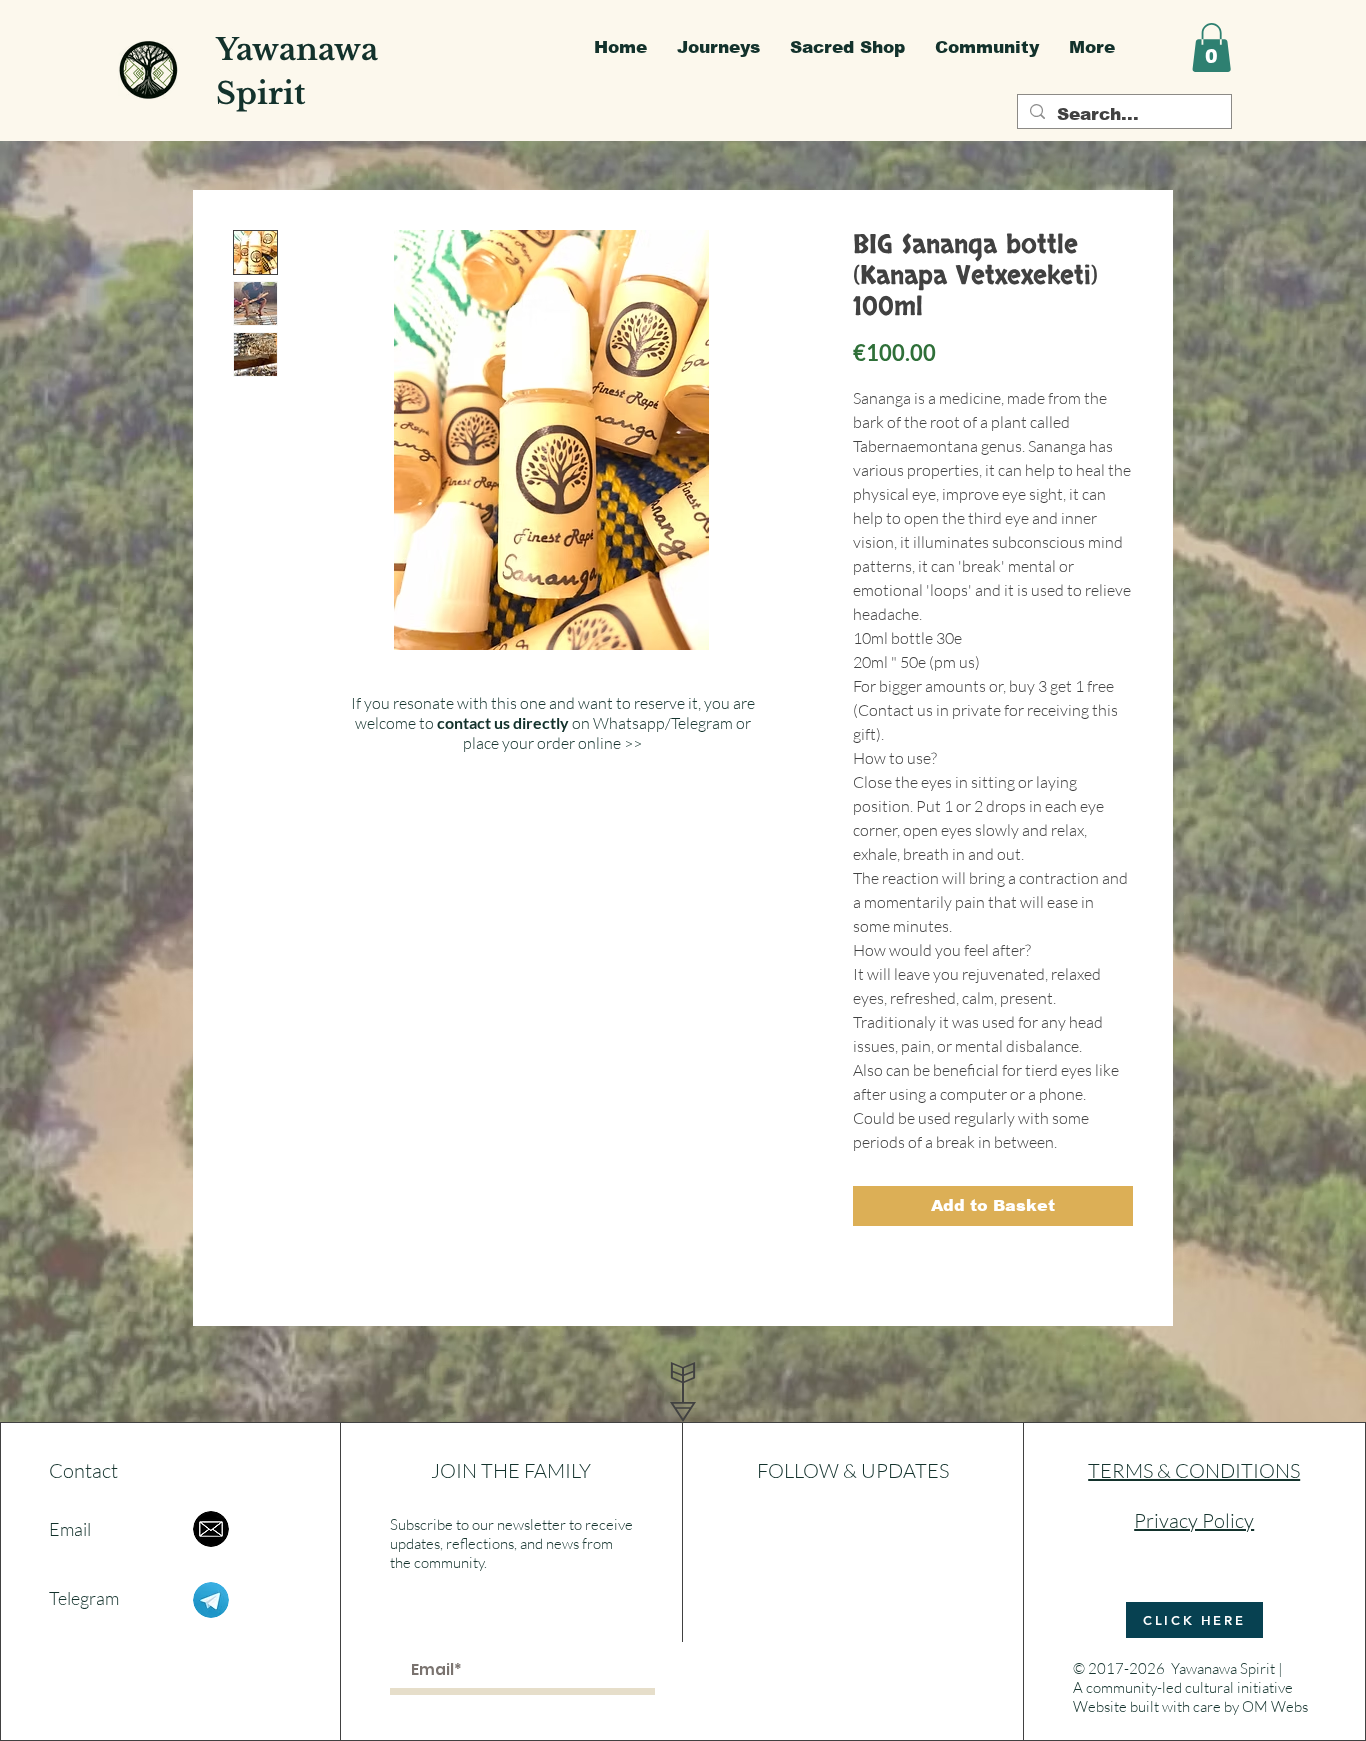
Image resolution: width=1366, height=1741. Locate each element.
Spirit (260, 93)
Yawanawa (297, 49)
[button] (1211, 47)
